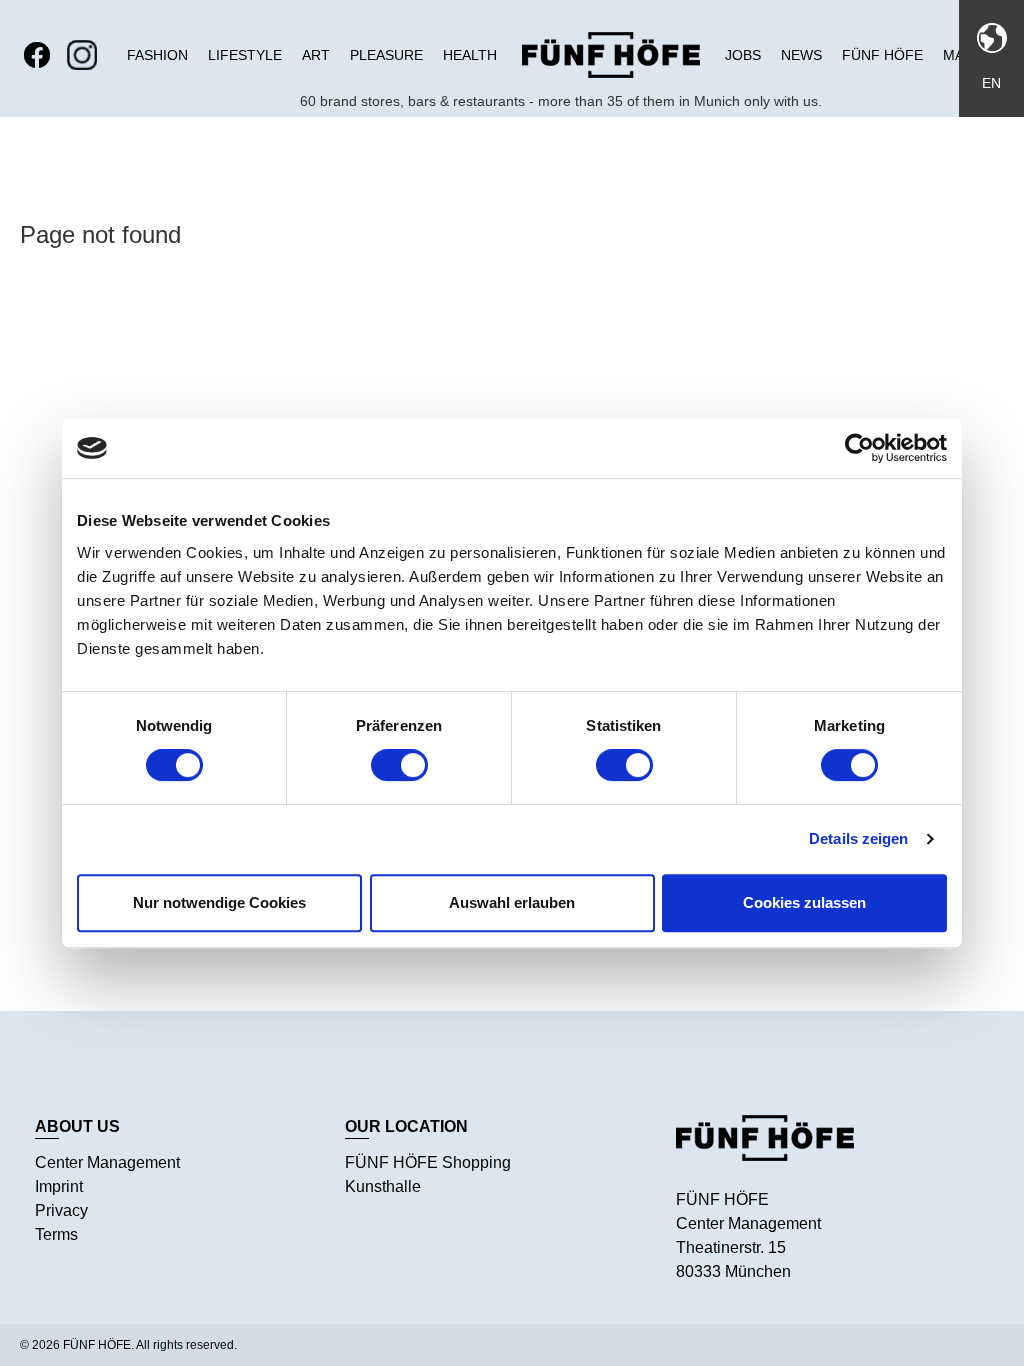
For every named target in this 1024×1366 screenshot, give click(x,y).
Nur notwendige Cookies (219, 902)
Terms (56, 1234)
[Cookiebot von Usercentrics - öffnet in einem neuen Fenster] (859, 448)
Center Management (107, 1162)
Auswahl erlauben (512, 902)
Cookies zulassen (804, 902)
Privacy (61, 1210)
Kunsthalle (383, 1186)
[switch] (399, 765)
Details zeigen (858, 838)
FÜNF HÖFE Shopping (428, 1162)
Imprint (59, 1186)
